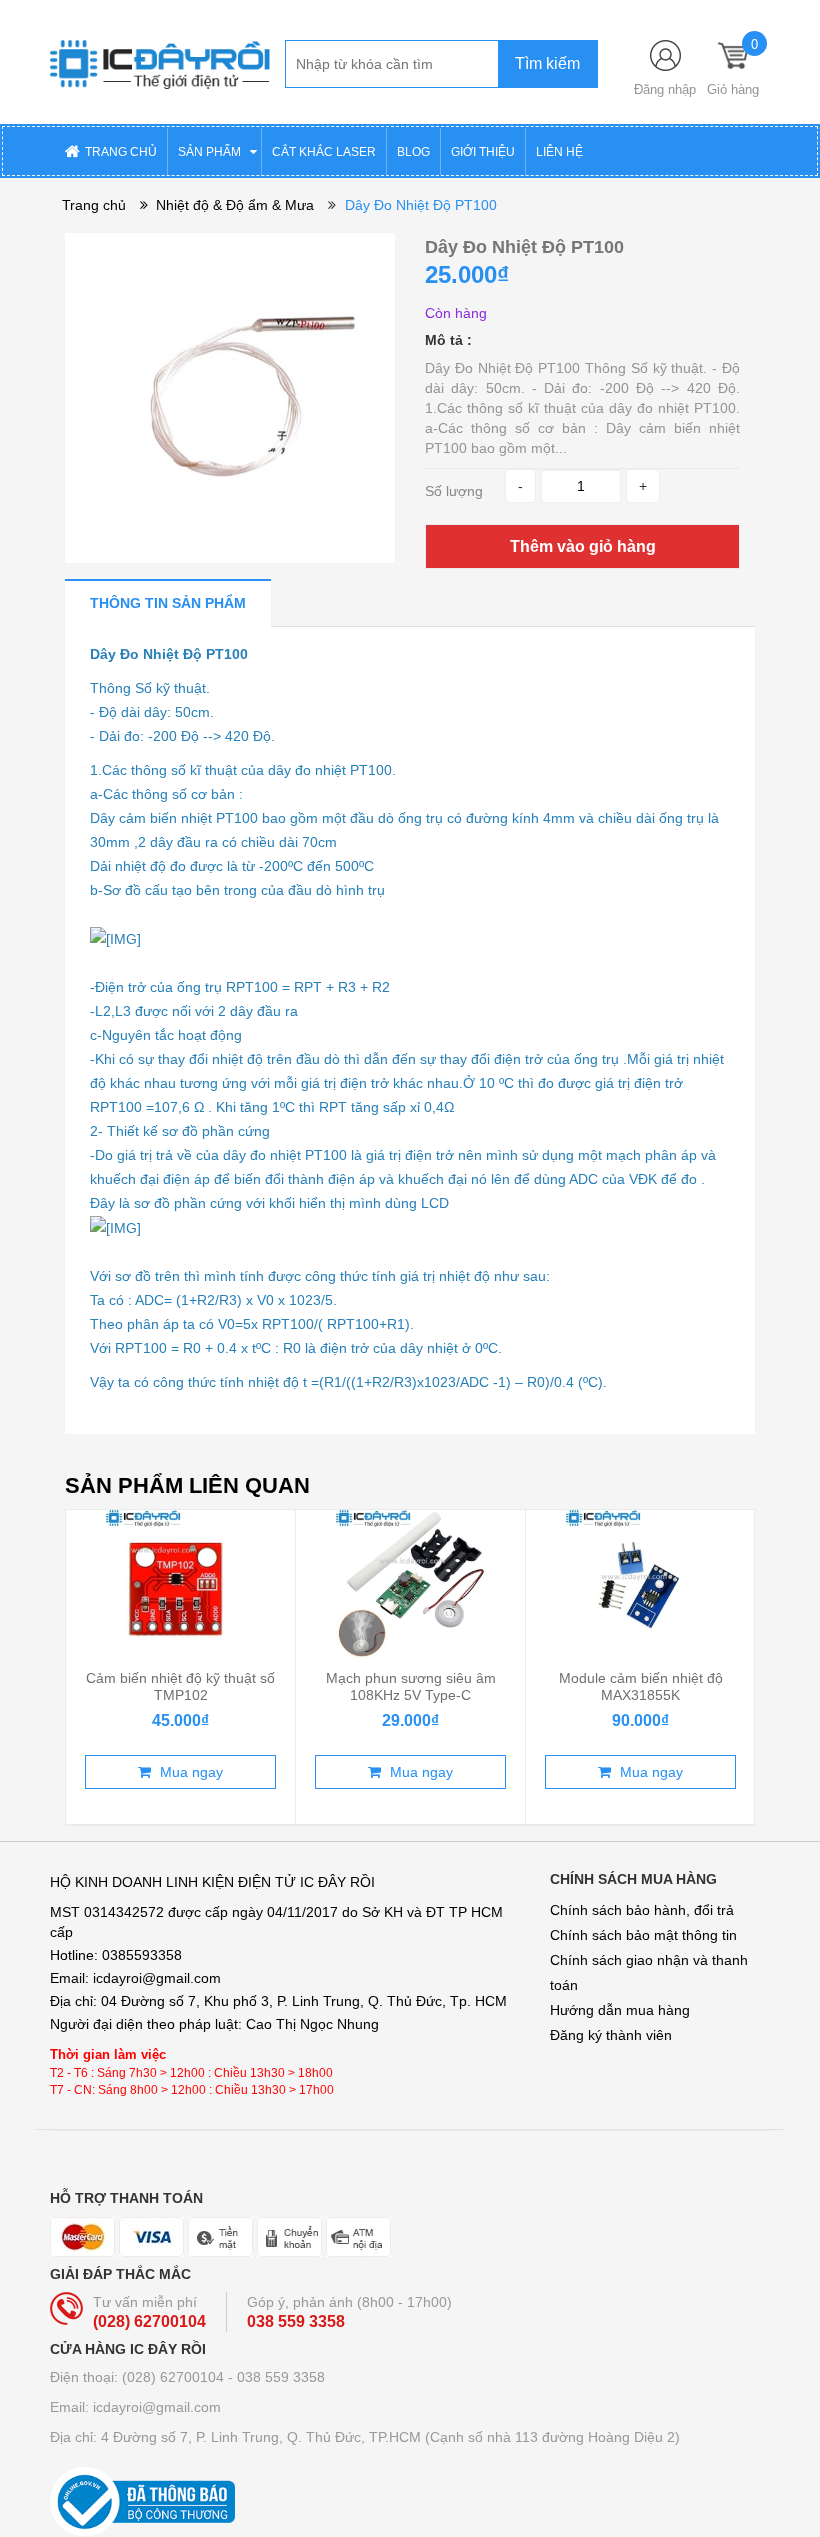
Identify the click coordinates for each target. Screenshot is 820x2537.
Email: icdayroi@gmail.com (135, 2407)
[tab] (168, 602)
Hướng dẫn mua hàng (620, 2010)
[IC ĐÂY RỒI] (160, 61)
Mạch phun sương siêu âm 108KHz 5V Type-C (411, 1686)
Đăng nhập (665, 89)
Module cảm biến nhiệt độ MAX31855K (641, 1686)
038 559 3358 (296, 2321)
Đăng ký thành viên (611, 2035)
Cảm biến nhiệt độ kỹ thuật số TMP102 (180, 1686)
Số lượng (454, 491)
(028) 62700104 (149, 2321)
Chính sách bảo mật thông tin (643, 1935)
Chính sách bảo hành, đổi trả (642, 1910)
